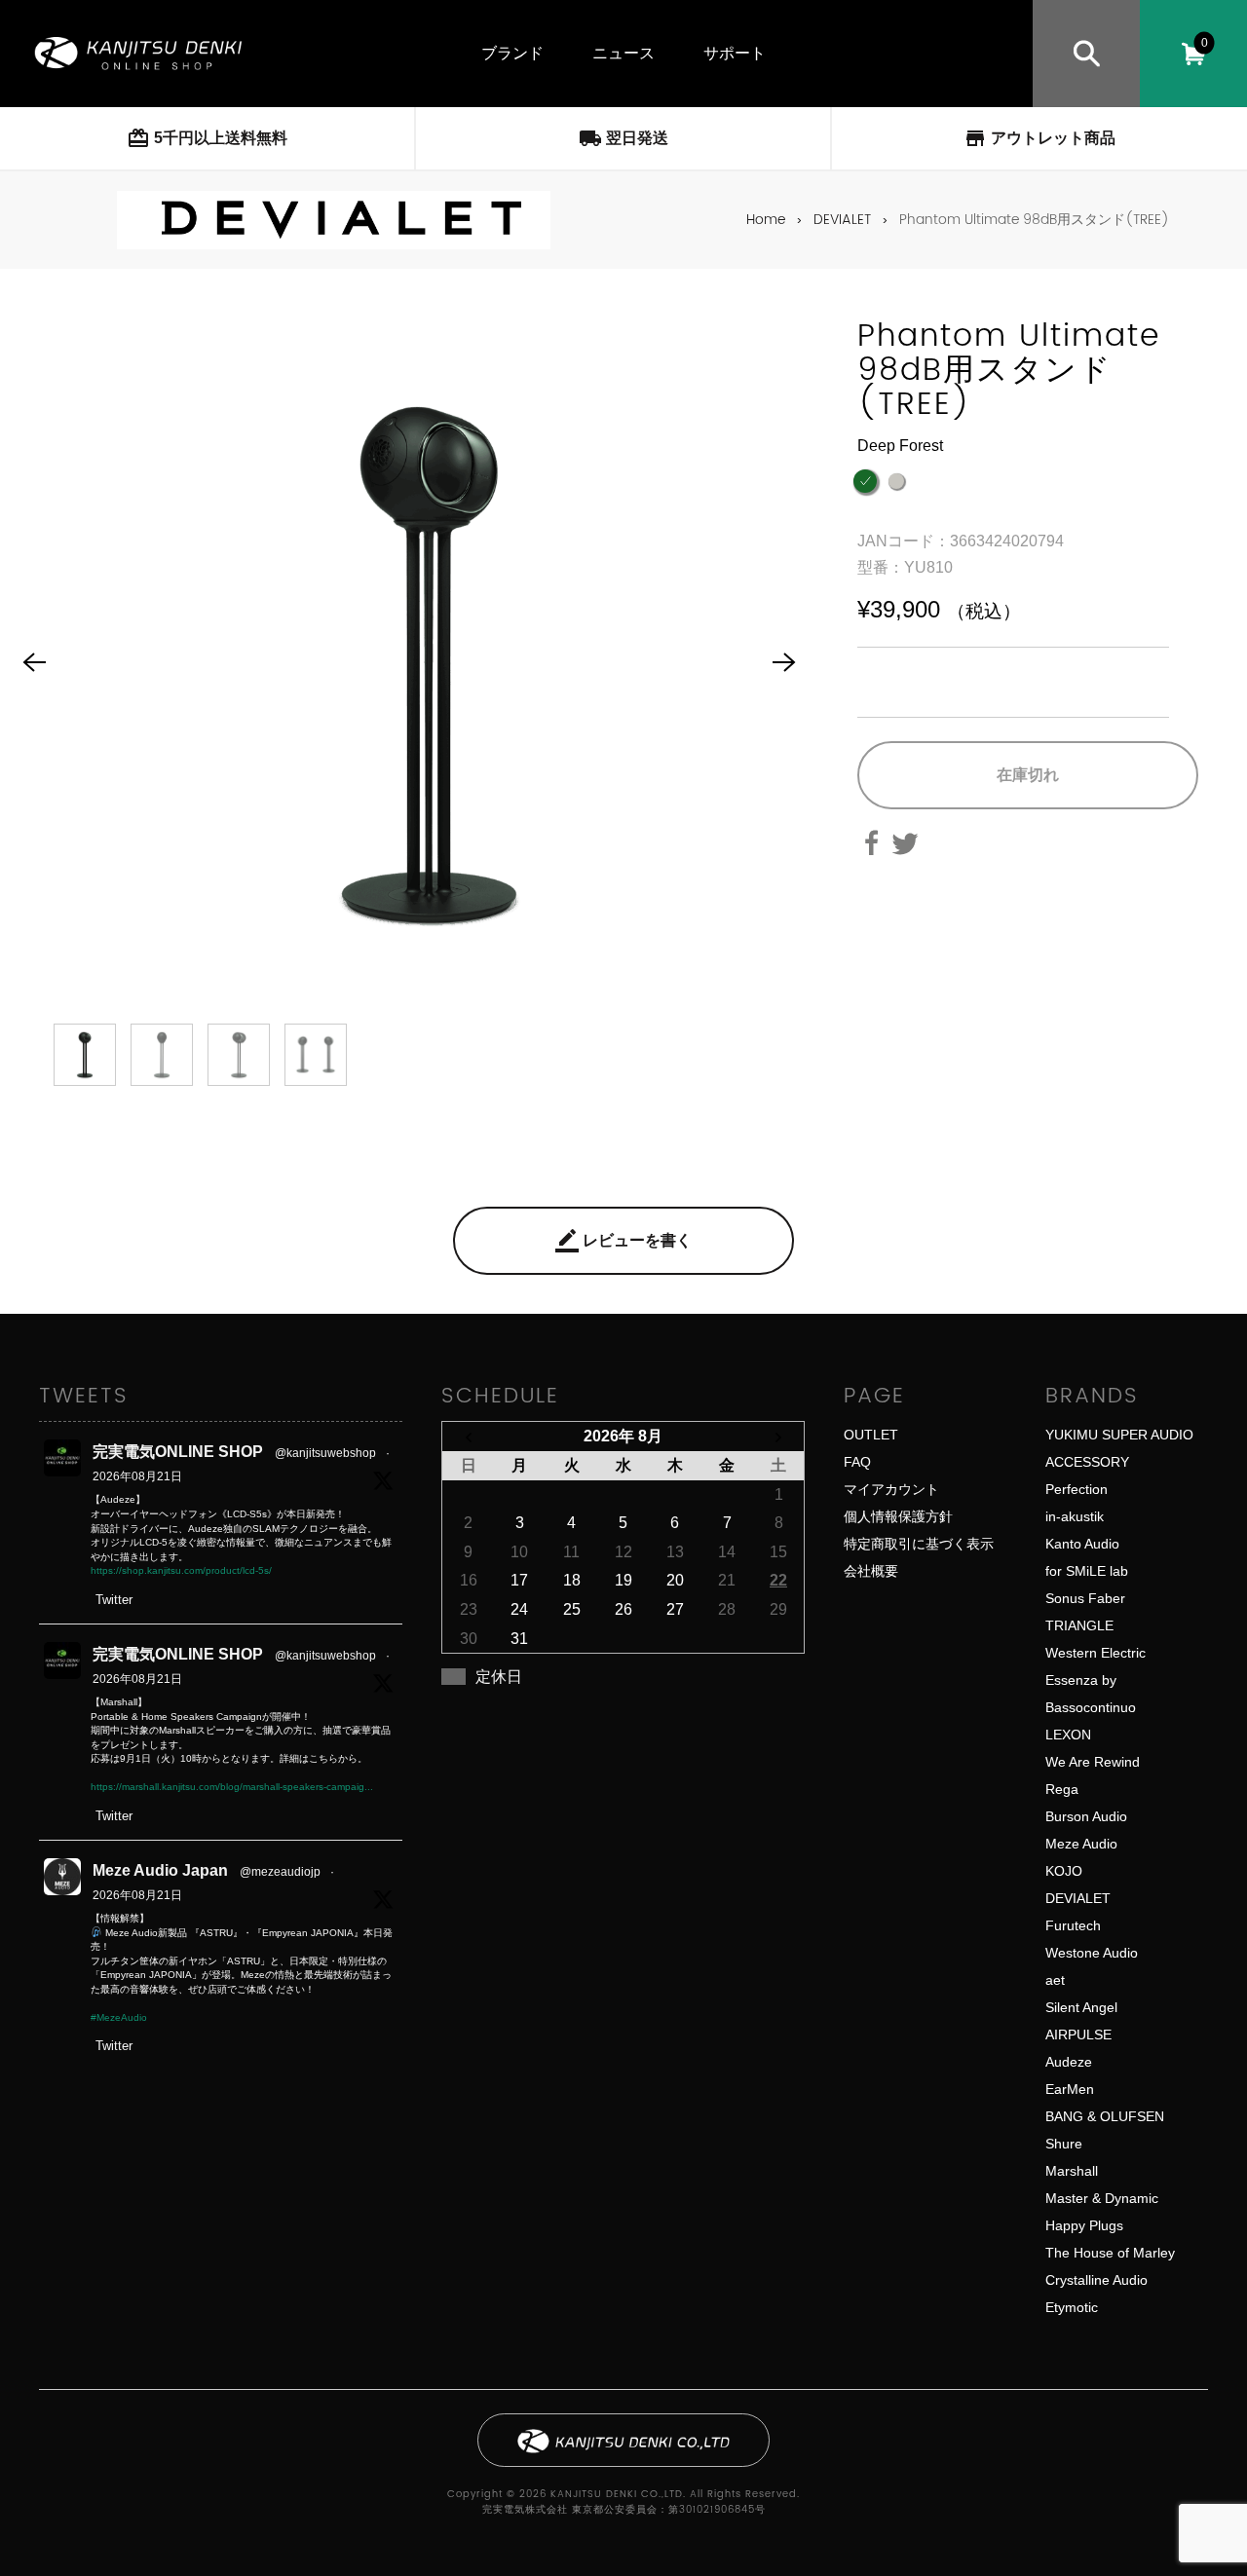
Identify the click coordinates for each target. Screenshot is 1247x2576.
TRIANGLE (1079, 1625)
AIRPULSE (1078, 2035)
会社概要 (871, 1571)
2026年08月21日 (137, 1476)
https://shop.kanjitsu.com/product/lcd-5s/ (181, 1570)
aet (1055, 1980)
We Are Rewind (1093, 1762)
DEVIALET (842, 220)
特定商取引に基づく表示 (919, 1544)
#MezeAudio (119, 2017)
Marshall (1072, 2171)
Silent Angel (1081, 2007)
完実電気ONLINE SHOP (178, 1452)
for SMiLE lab (1087, 1571)
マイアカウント (891, 1489)
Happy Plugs (1084, 2225)
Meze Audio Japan (160, 1870)
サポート (735, 53)
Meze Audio (1081, 1844)
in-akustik (1075, 1516)
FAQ (857, 1462)
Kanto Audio (1082, 1544)
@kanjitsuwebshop (325, 1453)
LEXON (1068, 1735)
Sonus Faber (1085, 1598)
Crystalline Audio (1096, 2280)
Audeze (1069, 2062)
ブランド (512, 53)
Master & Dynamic (1102, 2198)
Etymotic (1072, 2307)
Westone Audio (1092, 1953)
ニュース (623, 53)
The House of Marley (1110, 2253)
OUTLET (871, 1435)
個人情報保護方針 (898, 1516)
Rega (1062, 1789)
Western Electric (1096, 1653)
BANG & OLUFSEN (1105, 2116)
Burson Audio (1086, 1816)
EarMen (1070, 2089)
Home (766, 220)
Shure (1064, 2144)
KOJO (1064, 1871)
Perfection (1077, 1489)
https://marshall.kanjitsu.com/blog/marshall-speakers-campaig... (232, 1787)
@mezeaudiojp (280, 1872)
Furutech (1073, 1925)
